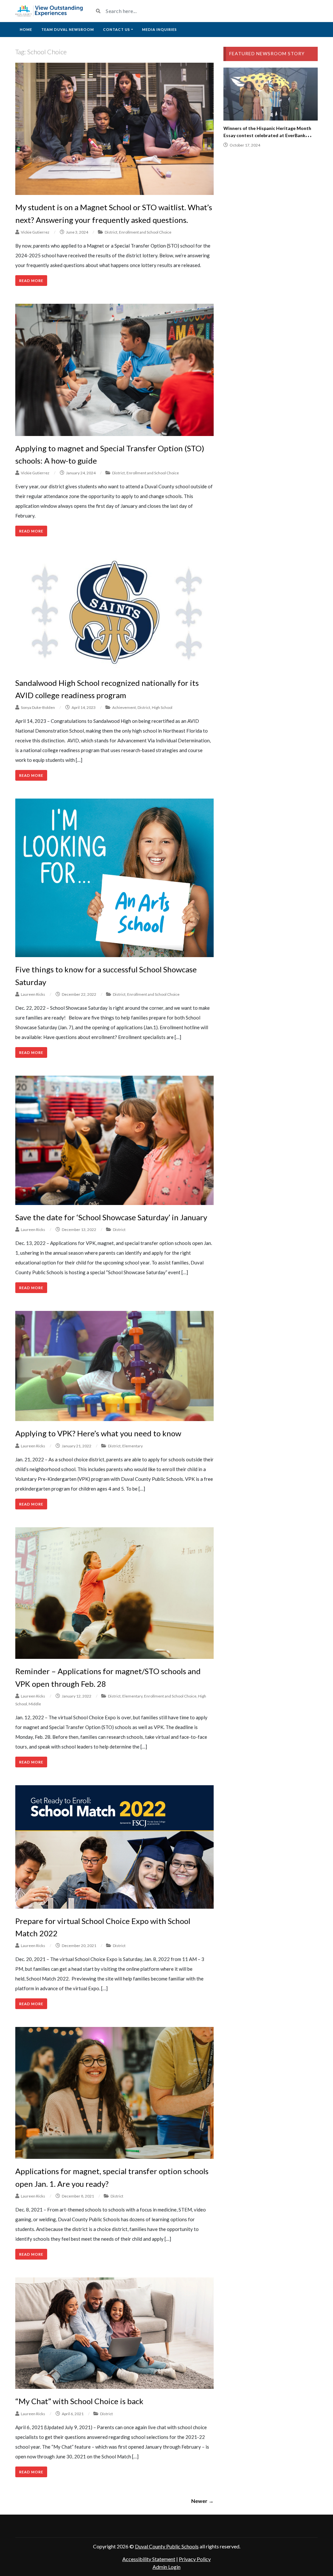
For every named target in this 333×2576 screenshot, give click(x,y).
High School (162, 707)
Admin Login (166, 2567)
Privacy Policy (195, 2559)
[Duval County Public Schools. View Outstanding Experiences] (49, 11)
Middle (35, 1704)
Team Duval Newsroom (68, 29)
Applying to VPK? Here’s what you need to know (98, 1433)
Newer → (202, 2501)
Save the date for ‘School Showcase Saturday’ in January (111, 1217)
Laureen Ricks (33, 994)
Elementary (133, 1446)
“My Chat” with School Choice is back (79, 2401)
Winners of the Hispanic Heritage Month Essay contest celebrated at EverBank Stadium (267, 135)
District (111, 232)
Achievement (124, 707)
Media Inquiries (160, 29)
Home (26, 29)
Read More (31, 281)
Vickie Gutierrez (35, 232)
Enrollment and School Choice (145, 232)
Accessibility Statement (149, 2559)
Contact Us (117, 29)
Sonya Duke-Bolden (38, 707)
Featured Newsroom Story (267, 53)
